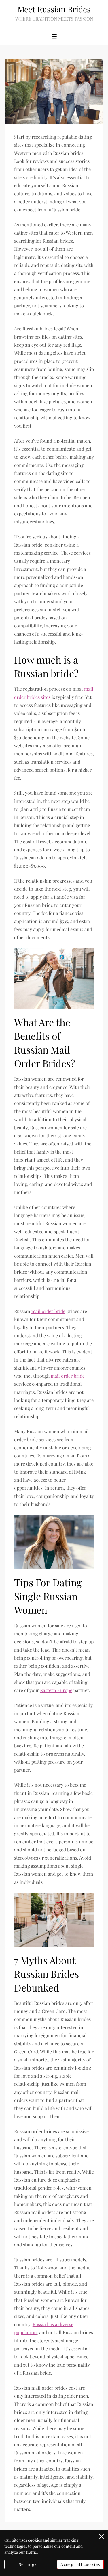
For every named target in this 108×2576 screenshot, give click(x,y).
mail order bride (48, 1311)
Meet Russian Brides (54, 9)
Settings (28, 2564)
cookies (35, 2540)
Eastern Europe (56, 1690)
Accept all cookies (80, 2564)
